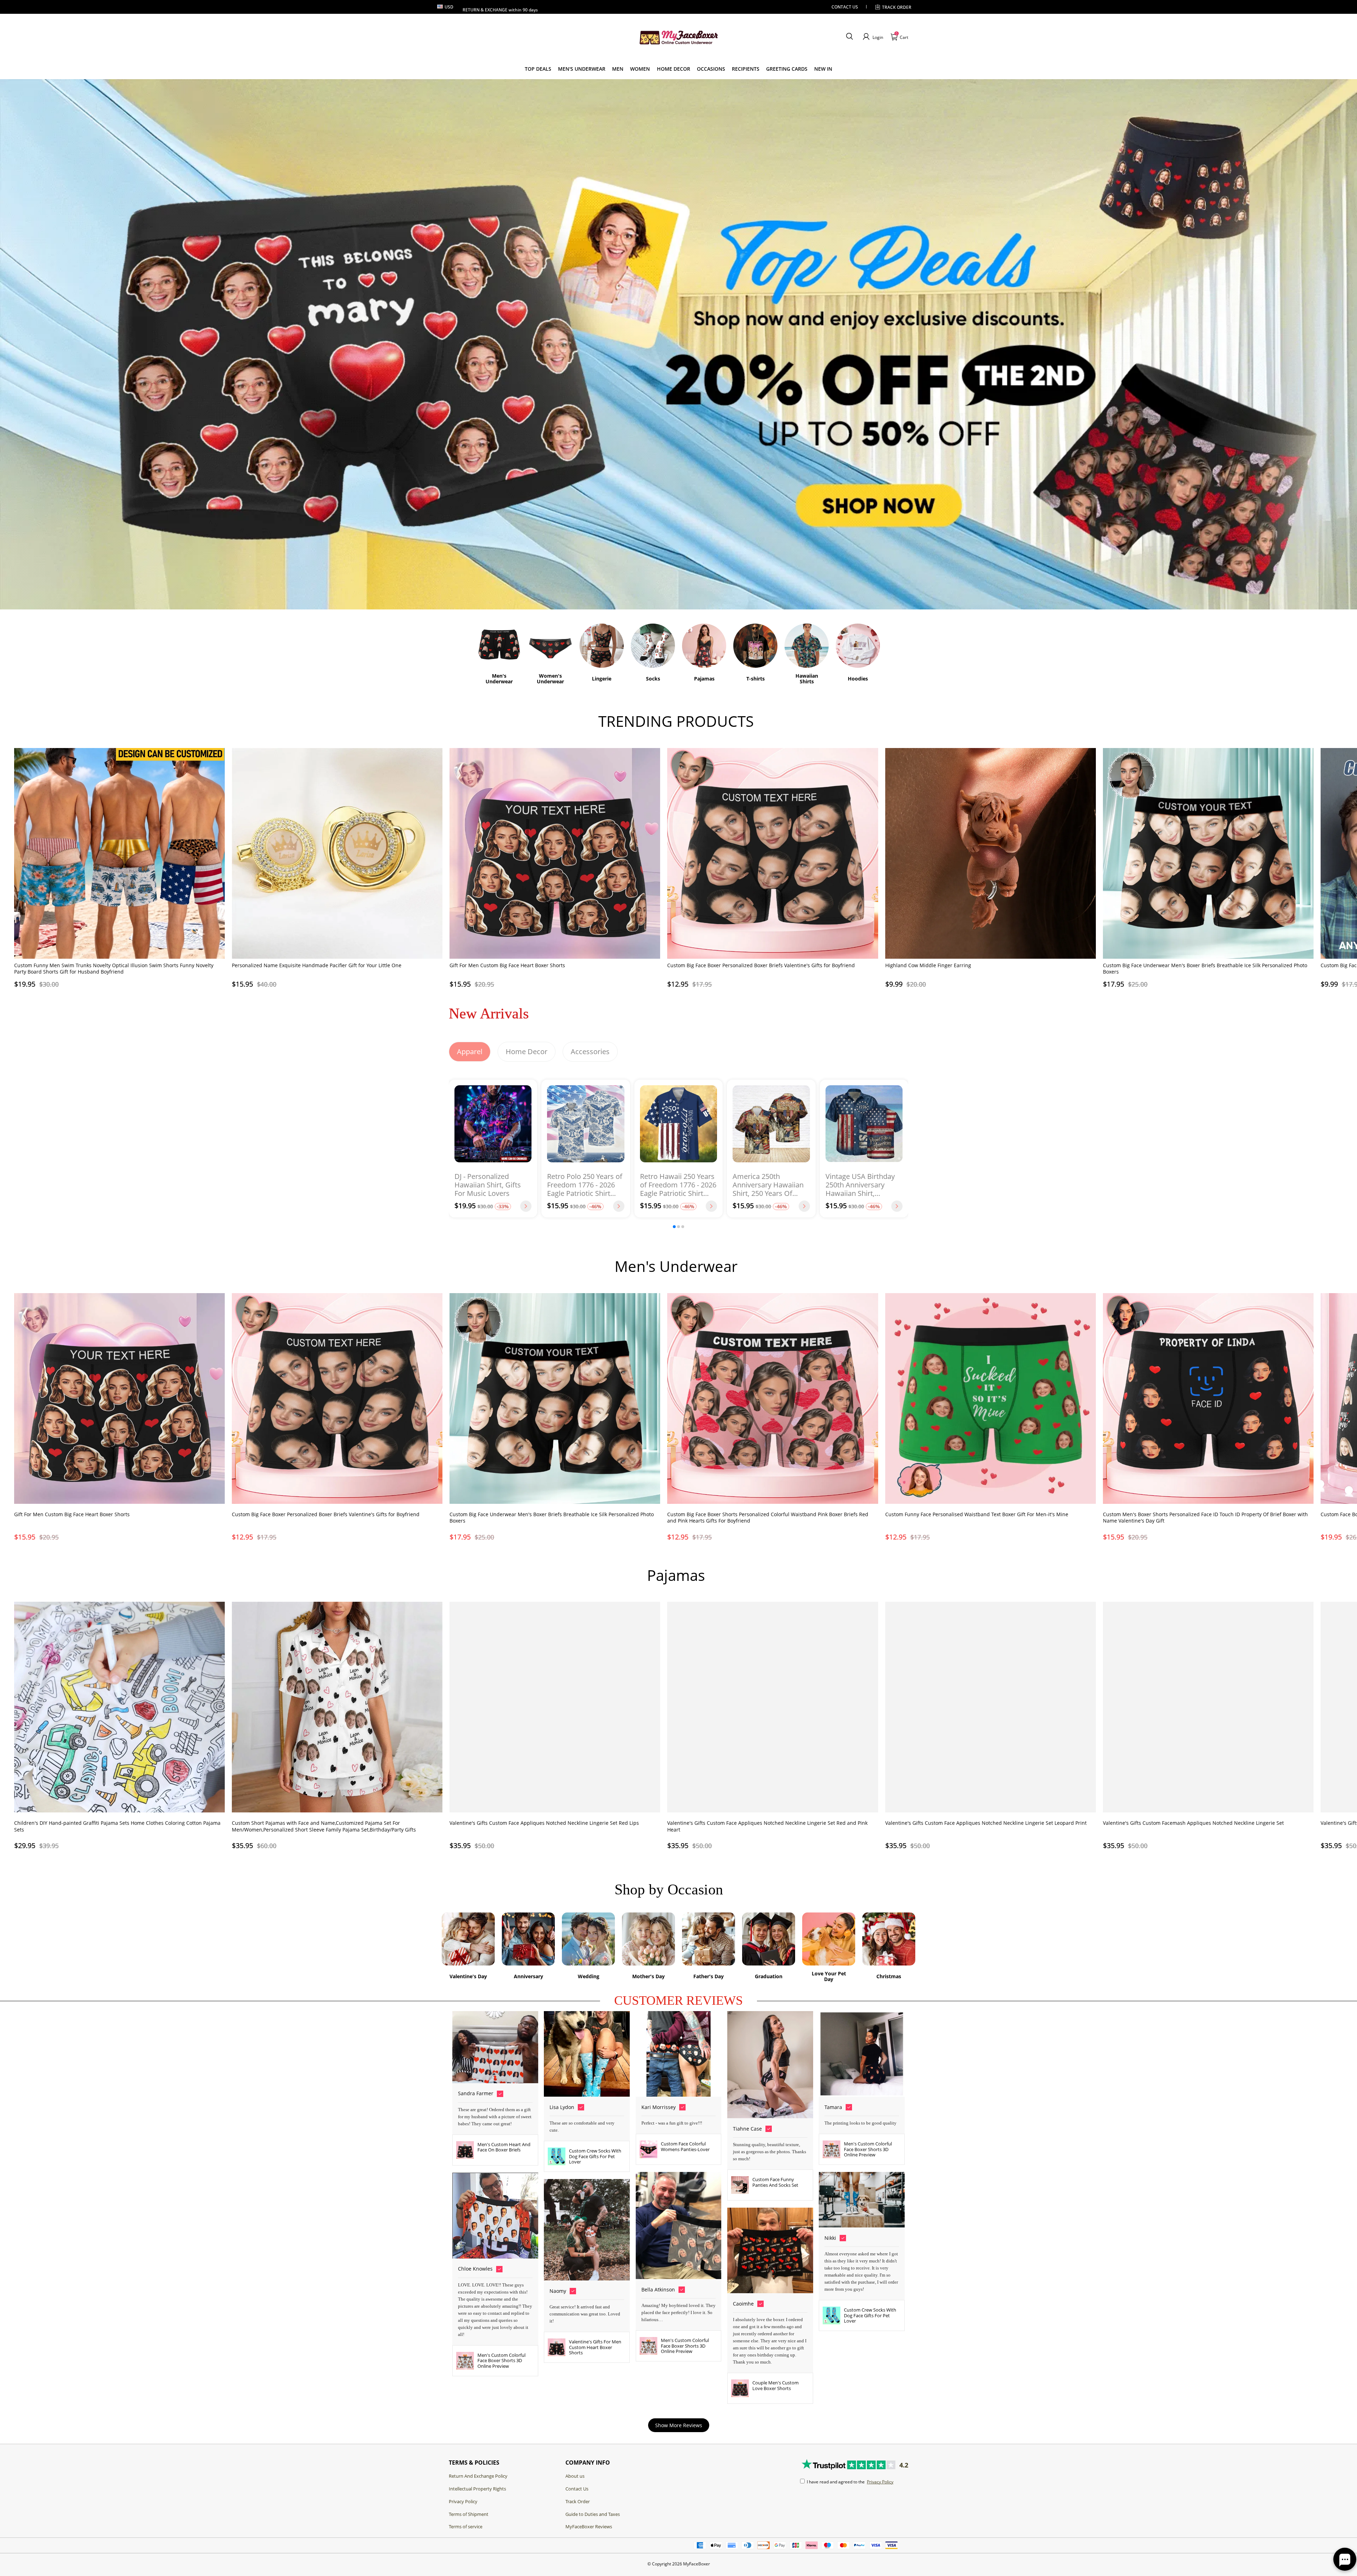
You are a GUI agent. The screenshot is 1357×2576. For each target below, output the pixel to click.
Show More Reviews (679, 2425)
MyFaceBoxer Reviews (589, 2527)
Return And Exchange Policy (478, 2476)
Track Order (897, 7)
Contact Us (577, 2489)
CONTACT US (845, 7)
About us (575, 2476)
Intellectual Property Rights (477, 2489)
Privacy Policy (463, 2501)
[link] (538, 69)
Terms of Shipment (469, 2514)
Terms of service (466, 2527)
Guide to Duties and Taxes (593, 2514)
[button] (849, 37)
